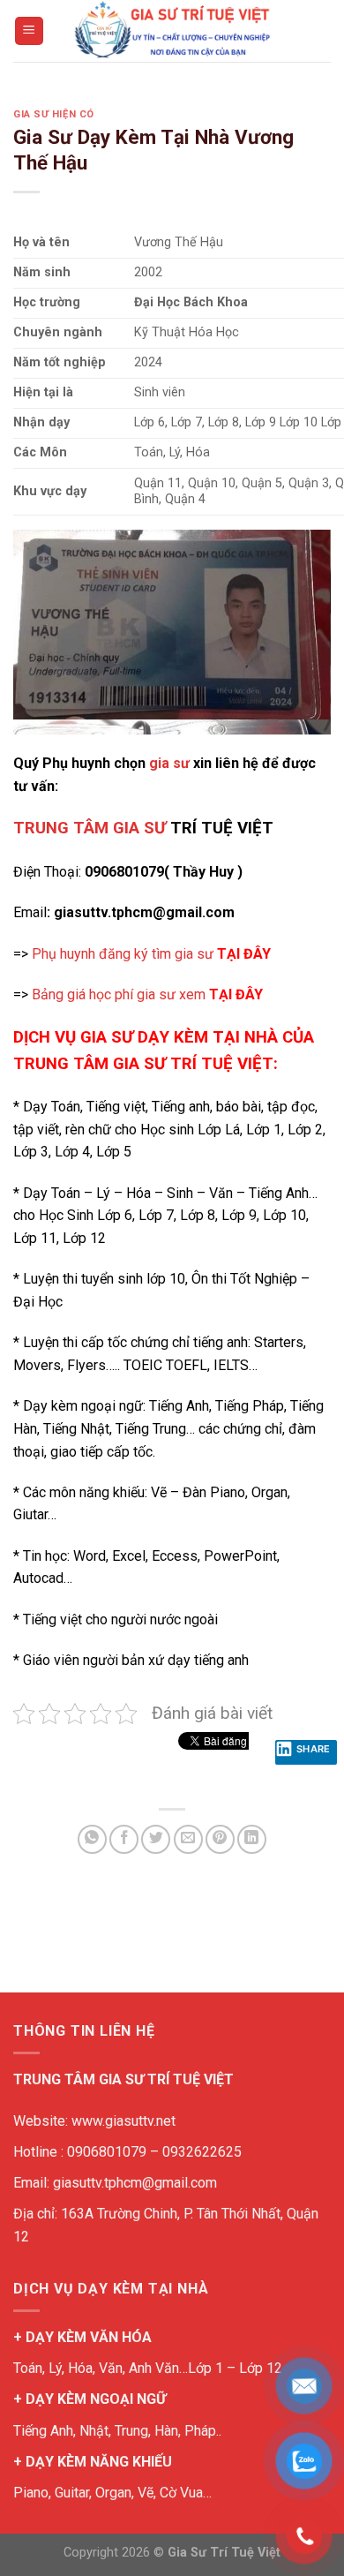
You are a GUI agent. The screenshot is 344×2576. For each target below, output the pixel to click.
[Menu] (30, 31)
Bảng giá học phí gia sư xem (147, 994)
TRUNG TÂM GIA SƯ (90, 828)
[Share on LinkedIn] (252, 1839)
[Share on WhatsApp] (92, 1839)
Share (314, 1749)
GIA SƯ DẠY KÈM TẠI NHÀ (179, 1037)
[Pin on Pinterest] (220, 1839)
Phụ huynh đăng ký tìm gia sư (151, 954)
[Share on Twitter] (156, 1839)
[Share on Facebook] (124, 1839)
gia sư (169, 763)
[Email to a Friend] (188, 1839)
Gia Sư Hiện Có (54, 114)
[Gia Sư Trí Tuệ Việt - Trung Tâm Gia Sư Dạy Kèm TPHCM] (172, 31)
